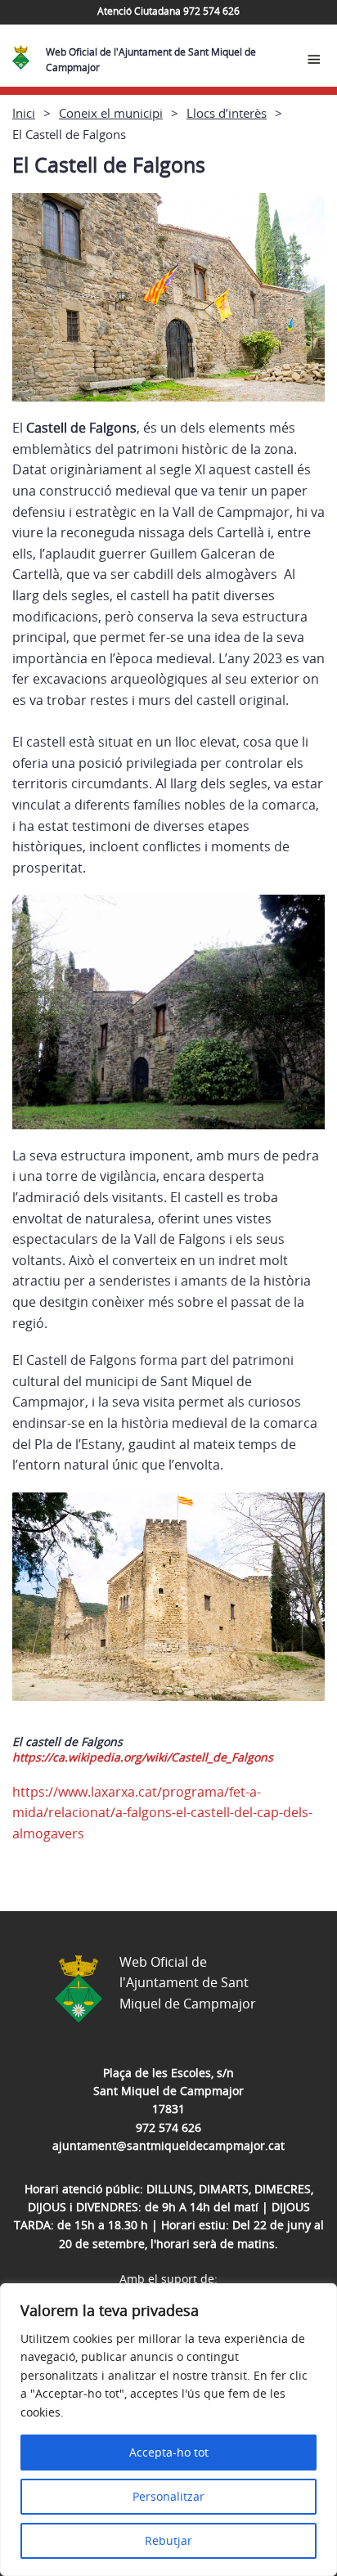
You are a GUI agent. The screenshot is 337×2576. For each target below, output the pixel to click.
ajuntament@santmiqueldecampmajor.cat (168, 2145)
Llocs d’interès (227, 113)
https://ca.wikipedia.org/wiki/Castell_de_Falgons (143, 1757)
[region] (168, 2430)
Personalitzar (168, 2496)
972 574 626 (168, 2127)
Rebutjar (168, 2540)
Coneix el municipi (111, 113)
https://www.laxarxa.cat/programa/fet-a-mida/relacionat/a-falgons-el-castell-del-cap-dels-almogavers (162, 1813)
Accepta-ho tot (169, 2452)
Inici (24, 113)
